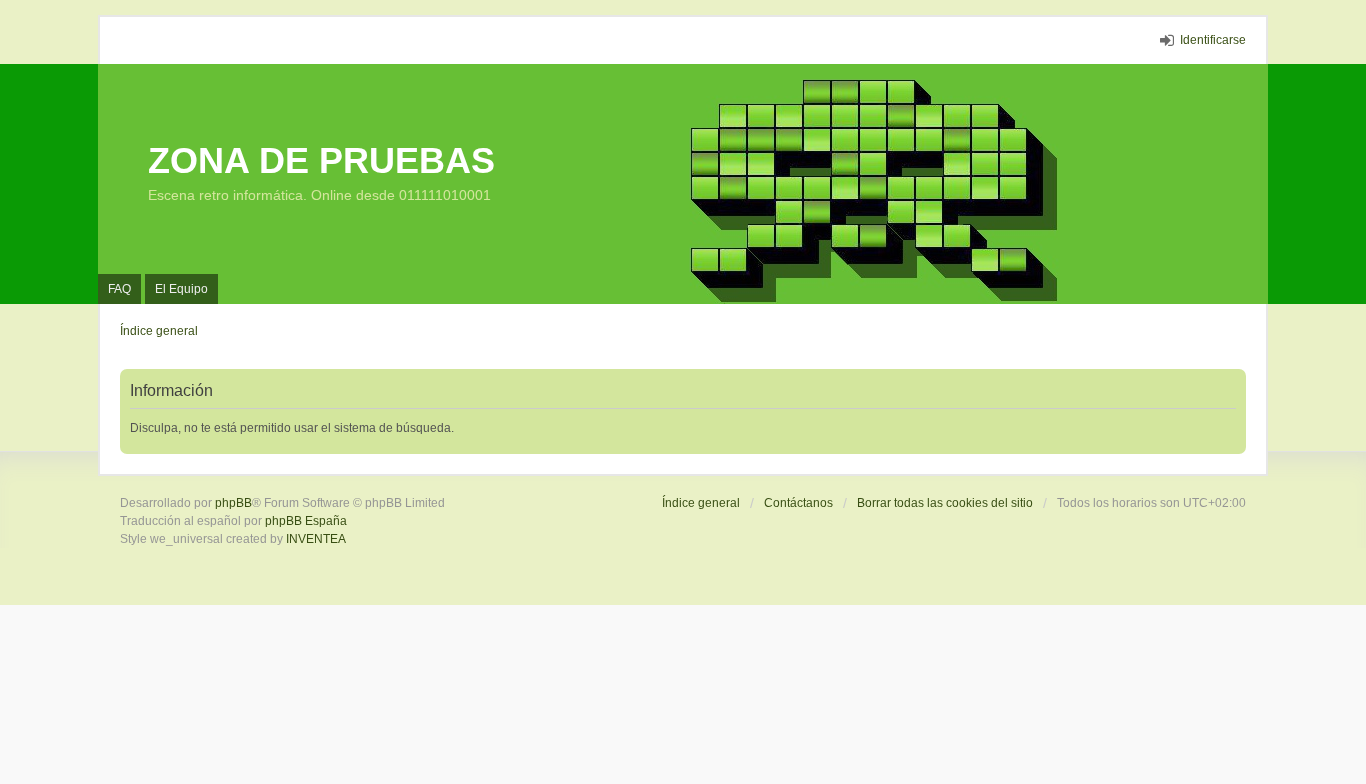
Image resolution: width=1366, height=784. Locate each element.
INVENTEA (316, 539)
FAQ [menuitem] (119, 289)
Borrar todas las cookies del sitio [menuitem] (945, 503)
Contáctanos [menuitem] (798, 503)
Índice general (701, 503)
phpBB (233, 503)
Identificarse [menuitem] (1213, 40)
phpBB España (306, 521)
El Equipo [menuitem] (181, 289)
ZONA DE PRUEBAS (321, 160)
